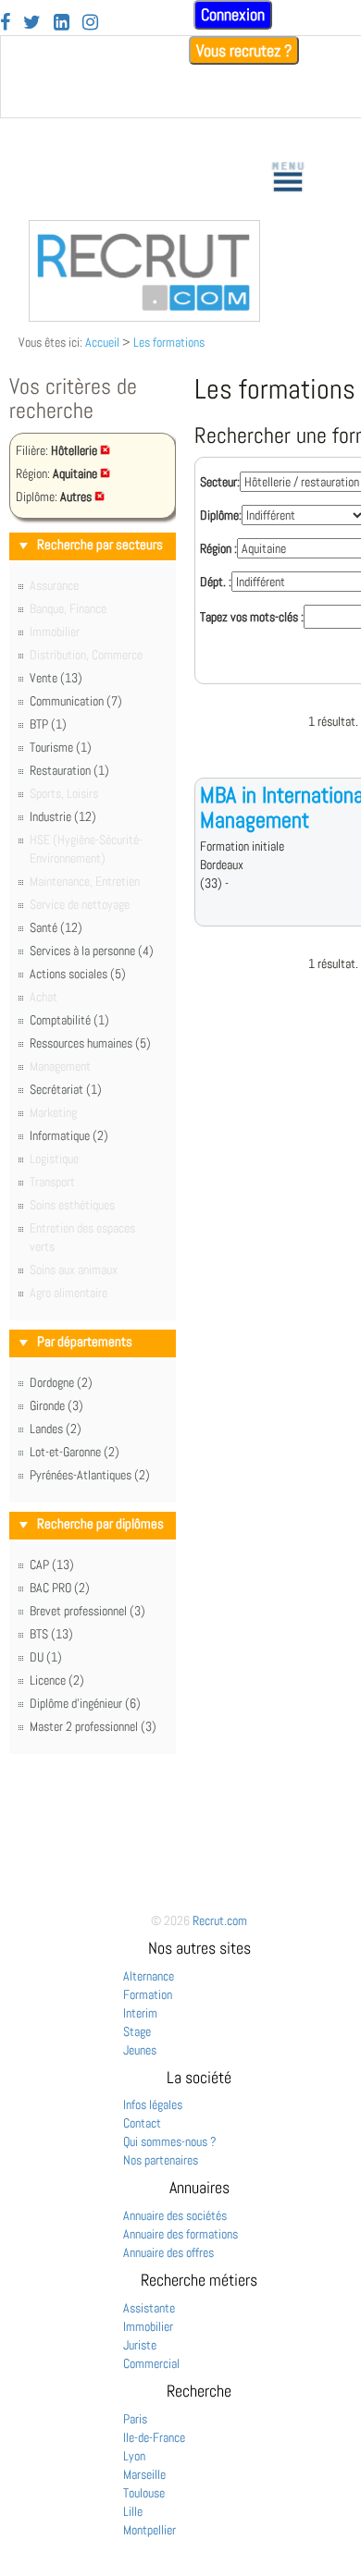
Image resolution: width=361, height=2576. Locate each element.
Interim (140, 2013)
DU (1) (46, 1657)
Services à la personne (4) (92, 951)
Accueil (102, 342)
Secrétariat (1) (66, 1089)
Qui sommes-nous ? (170, 2141)
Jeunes (140, 2050)
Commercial (151, 2363)
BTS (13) (51, 1634)
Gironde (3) (56, 1405)
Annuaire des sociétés (175, 2215)
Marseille (144, 2474)
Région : (218, 548)
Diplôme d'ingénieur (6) (85, 1703)
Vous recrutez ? (244, 50)
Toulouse (144, 2493)
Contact (142, 2123)
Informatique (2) (69, 1135)
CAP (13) (52, 1564)
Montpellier (149, 2530)
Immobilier (148, 2326)
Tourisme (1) (61, 747)
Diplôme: (221, 515)
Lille (133, 2511)
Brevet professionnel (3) (87, 1611)
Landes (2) (56, 1429)
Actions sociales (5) (78, 974)
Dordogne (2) (61, 1382)
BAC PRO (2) (60, 1588)
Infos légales (153, 2104)
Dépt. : (216, 582)
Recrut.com (220, 1920)
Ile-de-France (154, 2437)
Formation (148, 1994)
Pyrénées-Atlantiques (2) (90, 1475)
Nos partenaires (161, 2160)
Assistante (149, 2308)
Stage (137, 2031)
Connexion (233, 14)
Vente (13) (56, 678)
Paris (135, 2419)
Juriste (140, 2345)
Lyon (134, 2456)
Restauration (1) (69, 770)
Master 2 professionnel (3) (93, 1726)
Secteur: (220, 482)
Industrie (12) (63, 816)
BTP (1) (48, 724)
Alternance (149, 1976)
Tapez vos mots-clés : (252, 617)
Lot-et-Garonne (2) (75, 1452)
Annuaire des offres (168, 2252)
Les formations (169, 342)
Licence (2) (57, 1680)
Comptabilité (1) (69, 1020)
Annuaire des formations (180, 2234)
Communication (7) (76, 701)
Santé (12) (56, 927)
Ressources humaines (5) (90, 1043)
